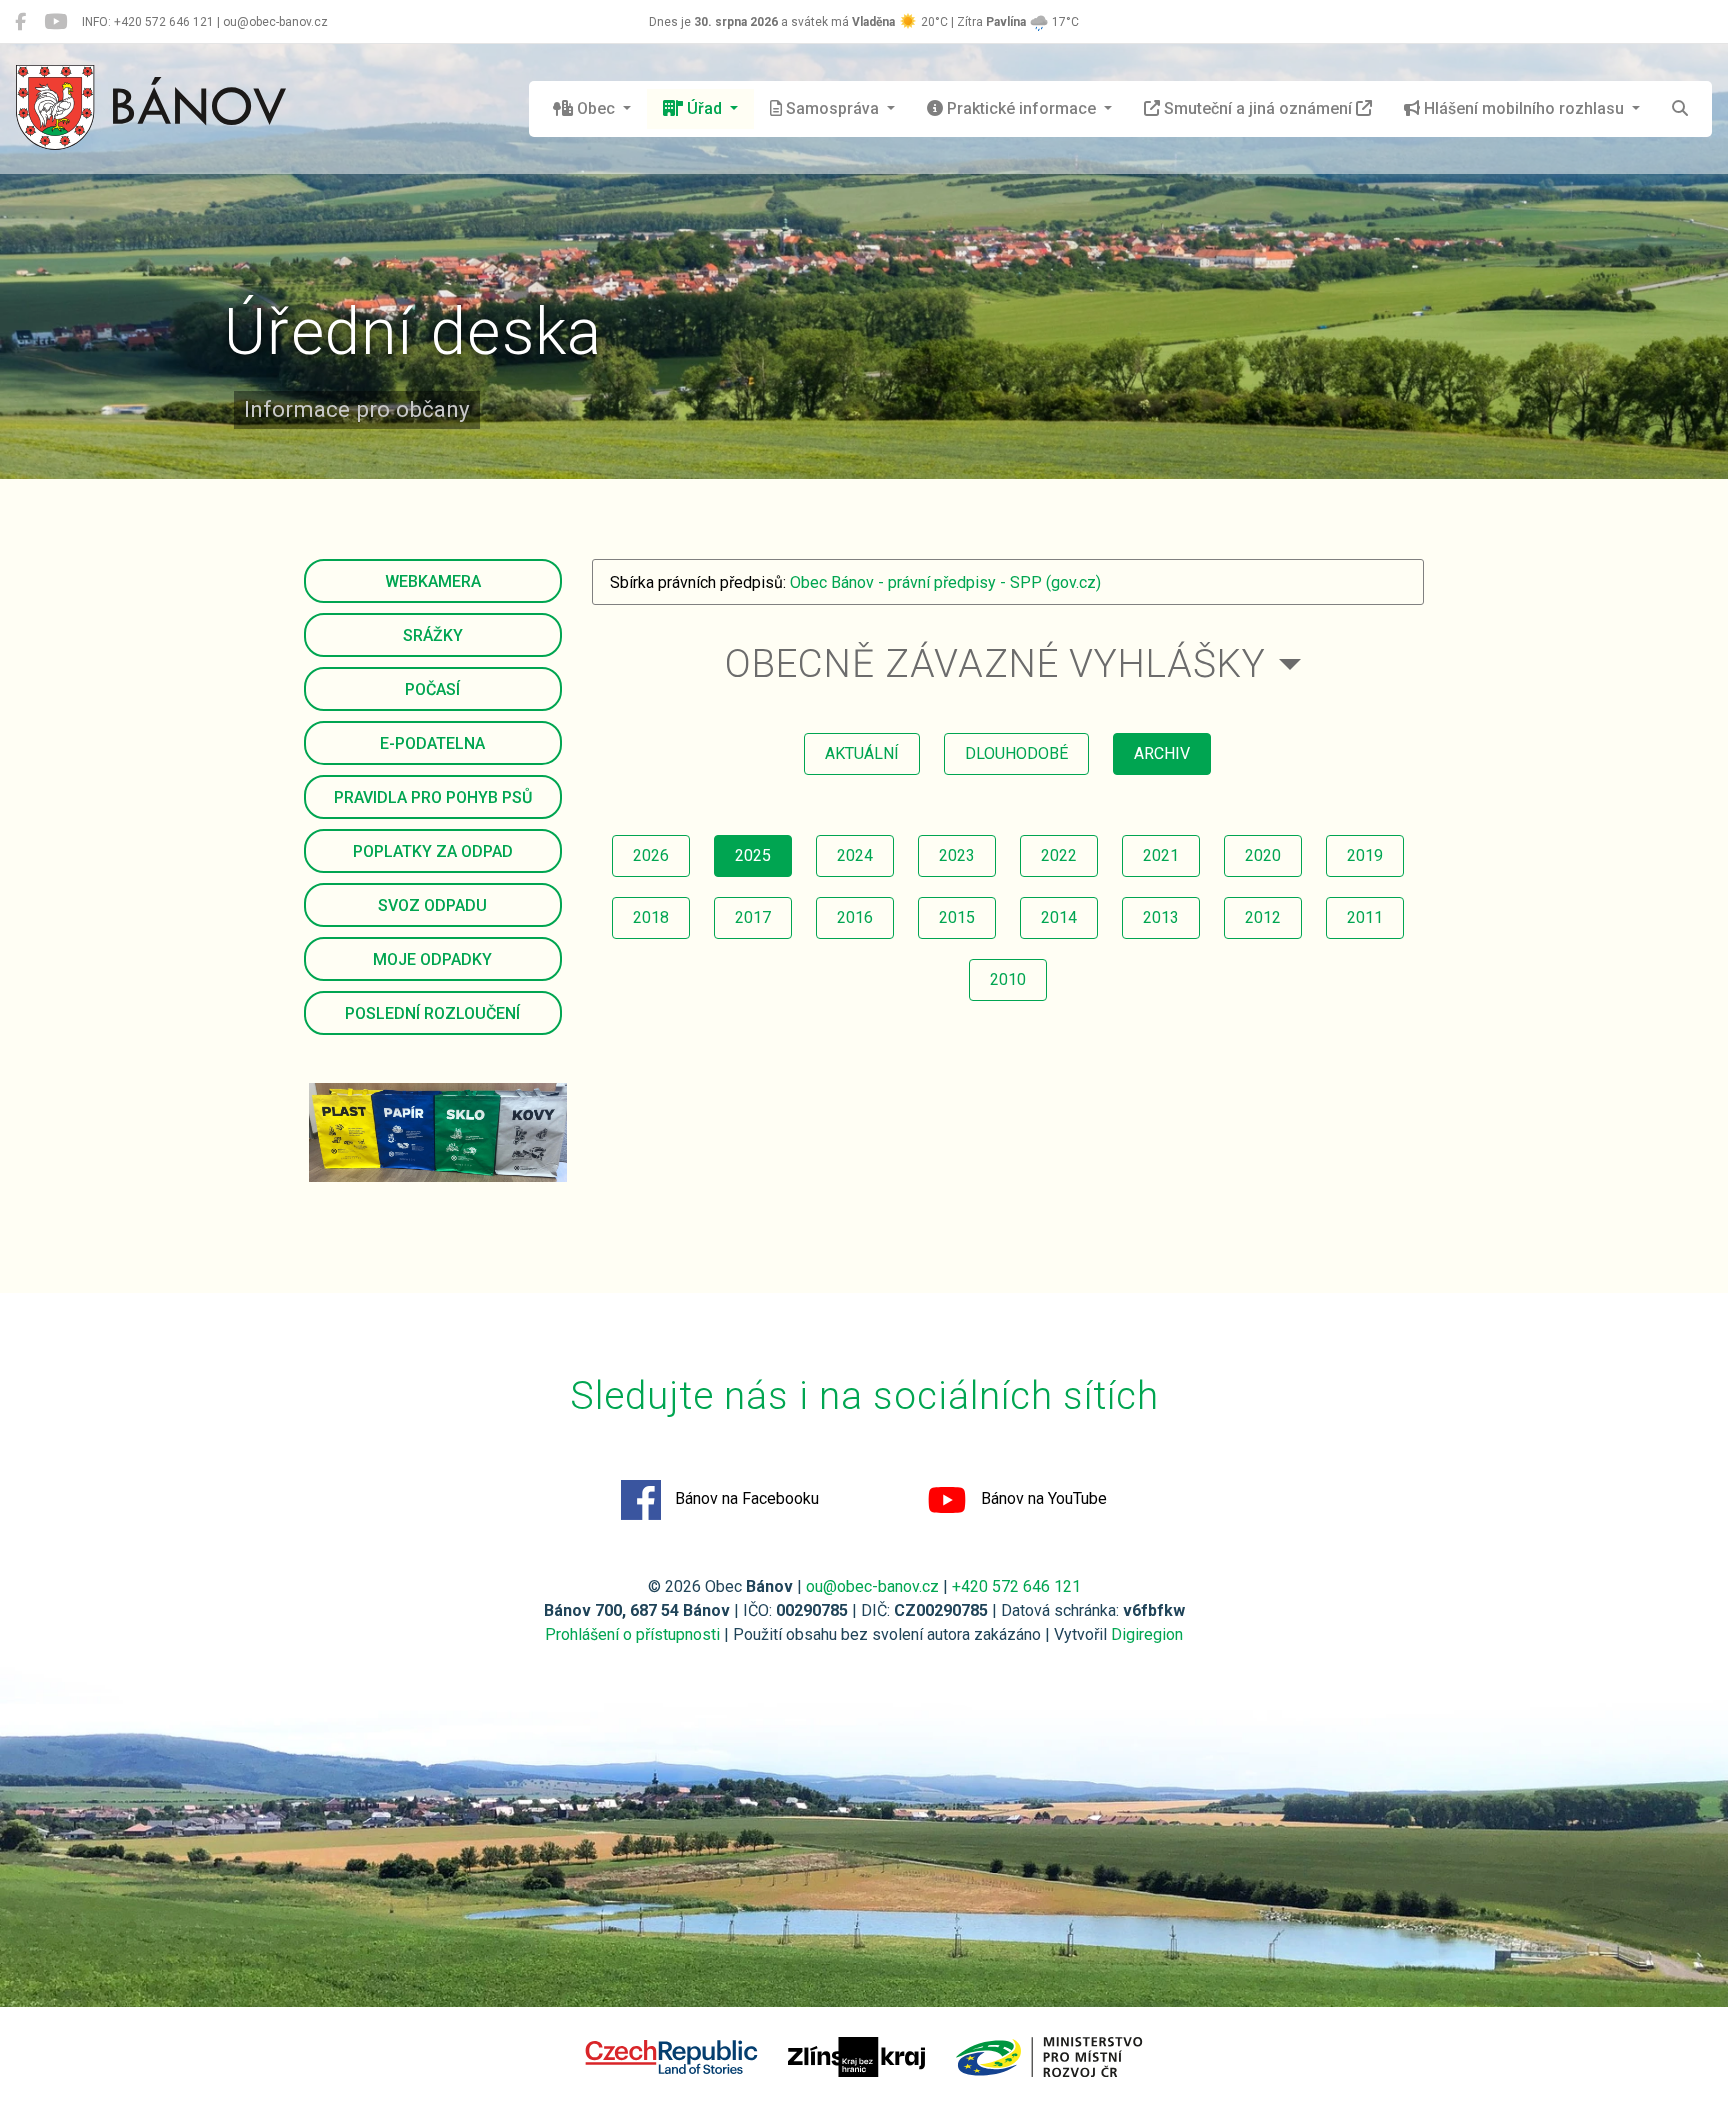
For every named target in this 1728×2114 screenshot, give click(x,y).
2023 (957, 855)
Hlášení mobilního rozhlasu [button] (1524, 108)
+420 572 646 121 (1016, 1586)
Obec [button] (596, 108)
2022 (1059, 855)
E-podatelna (432, 743)
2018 (651, 917)
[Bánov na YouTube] (55, 22)
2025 (753, 855)
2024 (855, 855)
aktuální (862, 753)
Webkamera (433, 581)
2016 (855, 917)
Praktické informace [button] (1021, 108)
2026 (651, 855)
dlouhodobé (1016, 753)
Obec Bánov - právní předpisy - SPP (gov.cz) (945, 582)
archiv (1162, 753)
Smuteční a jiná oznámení (1258, 108)
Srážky (433, 635)
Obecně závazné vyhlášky (995, 663)
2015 (957, 917)
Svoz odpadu (432, 905)
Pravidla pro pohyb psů (433, 797)
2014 (1059, 917)
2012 (1263, 917)
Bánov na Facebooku (745, 1498)
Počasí (432, 689)
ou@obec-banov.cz (872, 1586)
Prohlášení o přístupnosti (632, 1634)
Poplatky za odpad (433, 851)
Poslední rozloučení (432, 1013)
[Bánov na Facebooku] (20, 22)
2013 (1161, 917)
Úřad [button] (704, 108)
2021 (1161, 855)
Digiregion (1147, 1634)
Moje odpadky (432, 959)
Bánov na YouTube (1042, 1498)
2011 (1365, 917)
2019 (1365, 855)
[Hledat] (1680, 109)
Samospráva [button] (832, 108)
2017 (753, 917)
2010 (1008, 979)
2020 (1263, 855)
